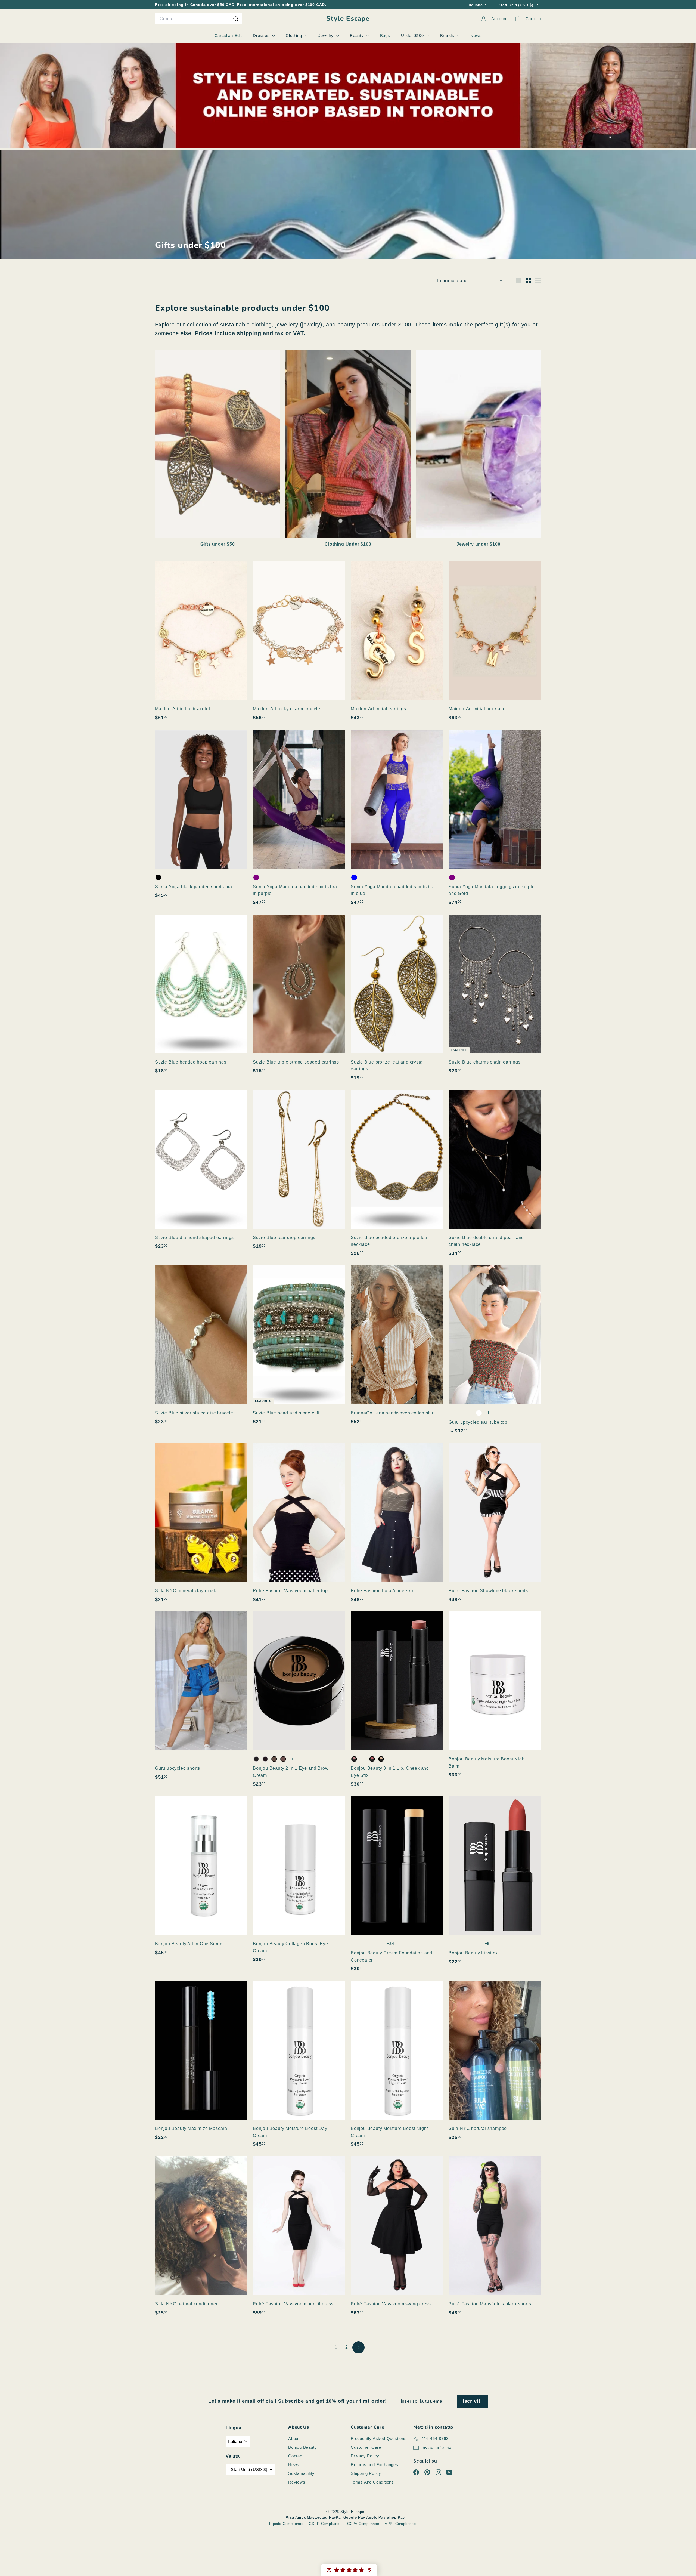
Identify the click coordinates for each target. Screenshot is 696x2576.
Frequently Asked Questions (379, 2438)
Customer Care (366, 2447)
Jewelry (327, 35)
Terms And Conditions (372, 2482)
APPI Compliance (400, 2524)
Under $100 (413, 35)
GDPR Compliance (325, 2524)
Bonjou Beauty (302, 2447)
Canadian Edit (228, 35)
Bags (385, 35)
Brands (448, 35)
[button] (349, 2570)
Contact (296, 2456)
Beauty (358, 35)
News (476, 35)
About (294, 2438)
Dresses (262, 35)
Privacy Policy (365, 2456)
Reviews (297, 2482)
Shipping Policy (366, 2473)
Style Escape (348, 19)
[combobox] (198, 19)
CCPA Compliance (363, 2524)
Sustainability (301, 2473)
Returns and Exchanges (375, 2465)
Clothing (294, 35)
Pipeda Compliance (286, 2524)
